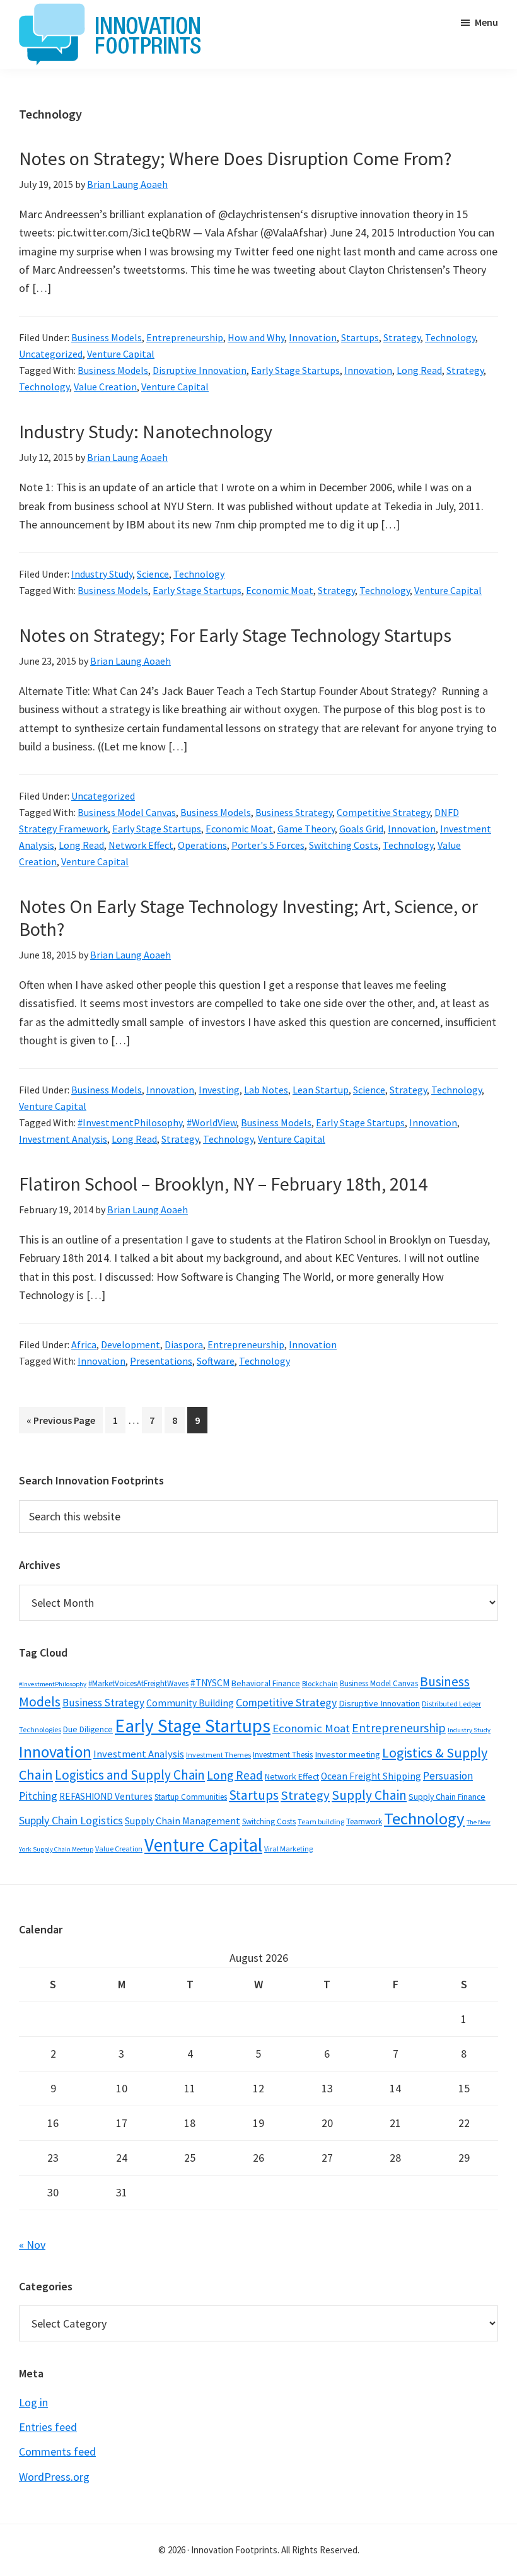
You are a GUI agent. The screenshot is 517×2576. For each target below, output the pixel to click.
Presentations (161, 1361)
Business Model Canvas (127, 812)
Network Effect (141, 845)
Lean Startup (321, 1090)
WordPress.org (54, 2477)
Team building (321, 1821)
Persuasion (448, 1776)
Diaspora (184, 1344)
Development (131, 1344)
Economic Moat (280, 590)
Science (153, 574)
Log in (33, 2402)
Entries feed (48, 2427)
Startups (360, 337)
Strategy (402, 337)
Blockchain (320, 1683)
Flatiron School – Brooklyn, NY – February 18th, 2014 (223, 1184)
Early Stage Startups (295, 370)
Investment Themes (218, 1755)
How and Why (256, 337)
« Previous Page (61, 1423)
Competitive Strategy (383, 812)
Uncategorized (51, 354)
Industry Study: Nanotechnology (146, 431)
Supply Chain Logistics (71, 1821)
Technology (450, 337)
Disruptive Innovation (200, 370)
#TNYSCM (210, 1683)
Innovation (313, 337)
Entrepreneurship (185, 337)
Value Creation (105, 387)
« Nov (32, 2245)
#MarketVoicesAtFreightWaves (138, 1683)
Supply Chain (369, 1795)
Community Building (190, 1703)
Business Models (107, 337)
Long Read (419, 370)
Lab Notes (266, 1090)
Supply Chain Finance (447, 1797)
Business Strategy (294, 812)
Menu (486, 22)
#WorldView (212, 1122)
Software (216, 1361)
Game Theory (306, 829)
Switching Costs (344, 845)
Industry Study (102, 574)
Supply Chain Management (183, 1821)
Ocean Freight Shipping (371, 1776)
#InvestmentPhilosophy (130, 1122)
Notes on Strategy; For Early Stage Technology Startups (235, 635)
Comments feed (57, 2451)
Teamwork (364, 1821)
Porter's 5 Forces (268, 845)
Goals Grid (361, 829)
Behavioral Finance (266, 1683)
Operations (202, 845)
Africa (84, 1344)
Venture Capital (121, 354)
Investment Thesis (283, 1755)
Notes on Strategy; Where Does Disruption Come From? (235, 158)
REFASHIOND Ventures (106, 1796)
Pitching (38, 1796)
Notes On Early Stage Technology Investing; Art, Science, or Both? (248, 918)
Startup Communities (191, 1797)
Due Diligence (88, 1729)
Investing (219, 1090)
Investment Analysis (63, 1139)
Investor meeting (347, 1754)
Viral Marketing (288, 1849)
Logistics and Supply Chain (130, 1775)
